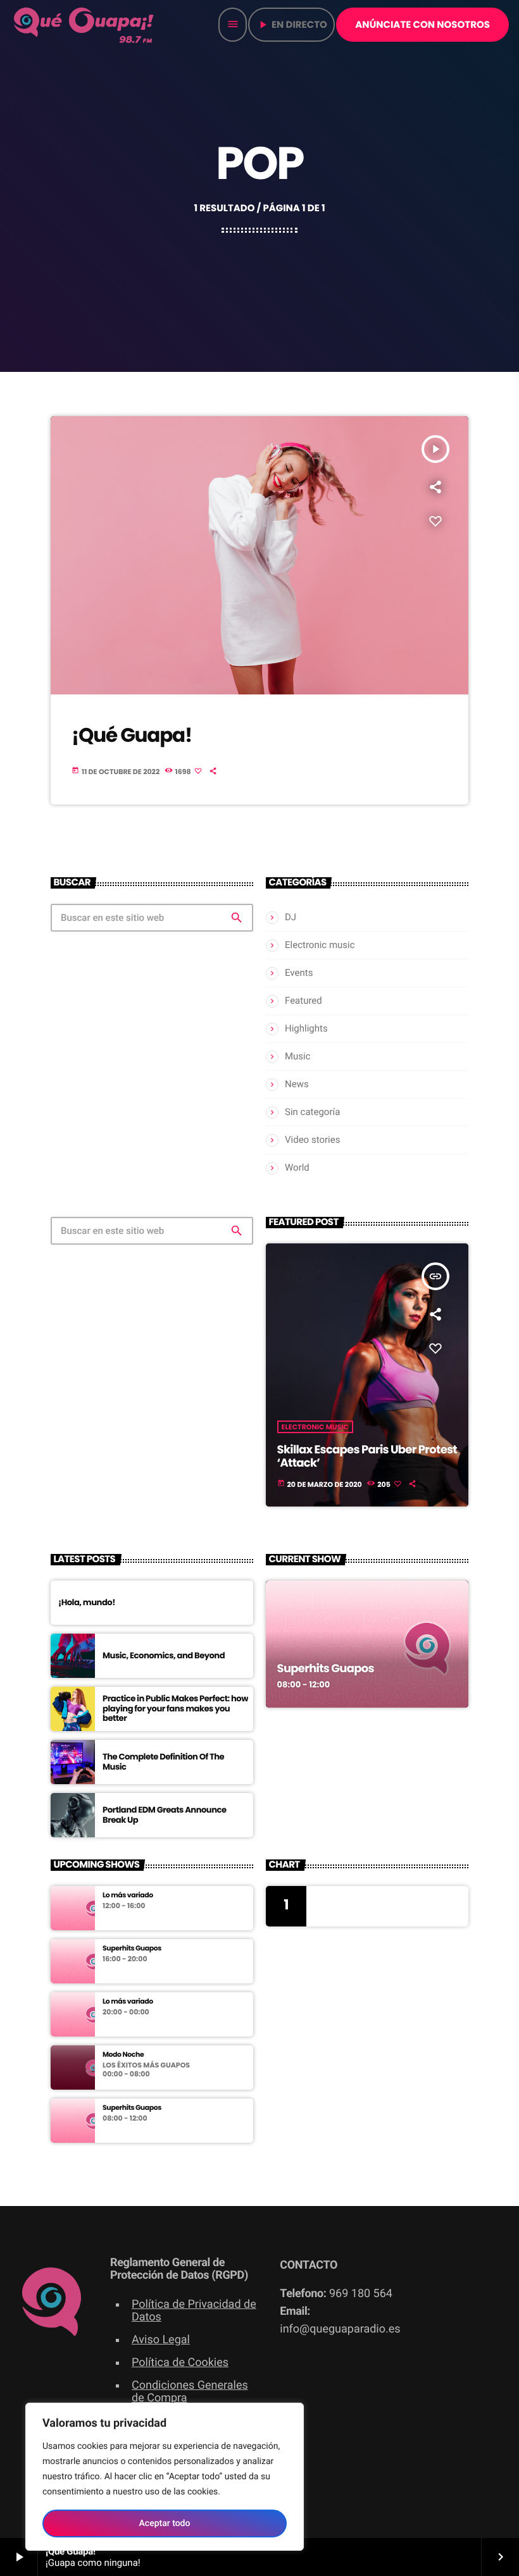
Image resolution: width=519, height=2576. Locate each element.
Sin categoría (312, 1112)
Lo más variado (128, 1895)
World (297, 1168)
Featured (303, 1001)
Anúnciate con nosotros (422, 25)
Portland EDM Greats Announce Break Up (165, 1815)
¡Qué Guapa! (132, 735)
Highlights (306, 1028)
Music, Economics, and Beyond (164, 1655)
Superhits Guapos (326, 1669)
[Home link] (85, 25)
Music (298, 1056)
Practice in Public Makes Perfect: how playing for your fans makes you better (175, 1709)
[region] (165, 2477)
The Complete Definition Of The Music (163, 1762)
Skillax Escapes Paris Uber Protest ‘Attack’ (367, 1457)
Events (299, 973)
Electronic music (320, 945)
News (297, 1084)
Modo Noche (123, 2055)
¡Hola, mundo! (87, 1602)
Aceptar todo (165, 2524)
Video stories (312, 1140)
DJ (291, 917)
